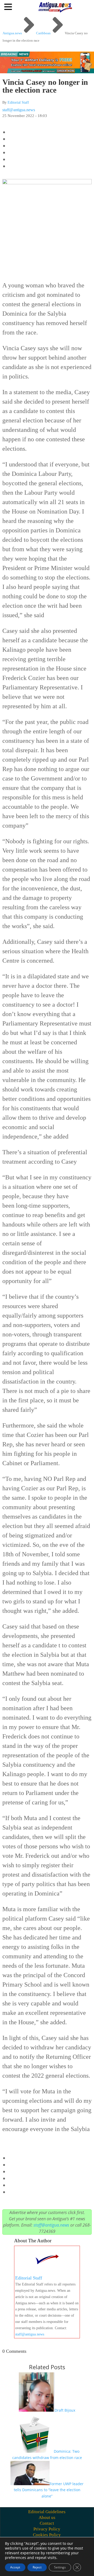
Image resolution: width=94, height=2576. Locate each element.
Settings (60, 2567)
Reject (37, 2567)
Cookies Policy (47, 2535)
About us (47, 2518)
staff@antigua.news (19, 110)
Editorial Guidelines (47, 2512)
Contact (47, 2523)
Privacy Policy (47, 2529)
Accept (15, 2567)
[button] (9, 7)
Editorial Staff (18, 102)
